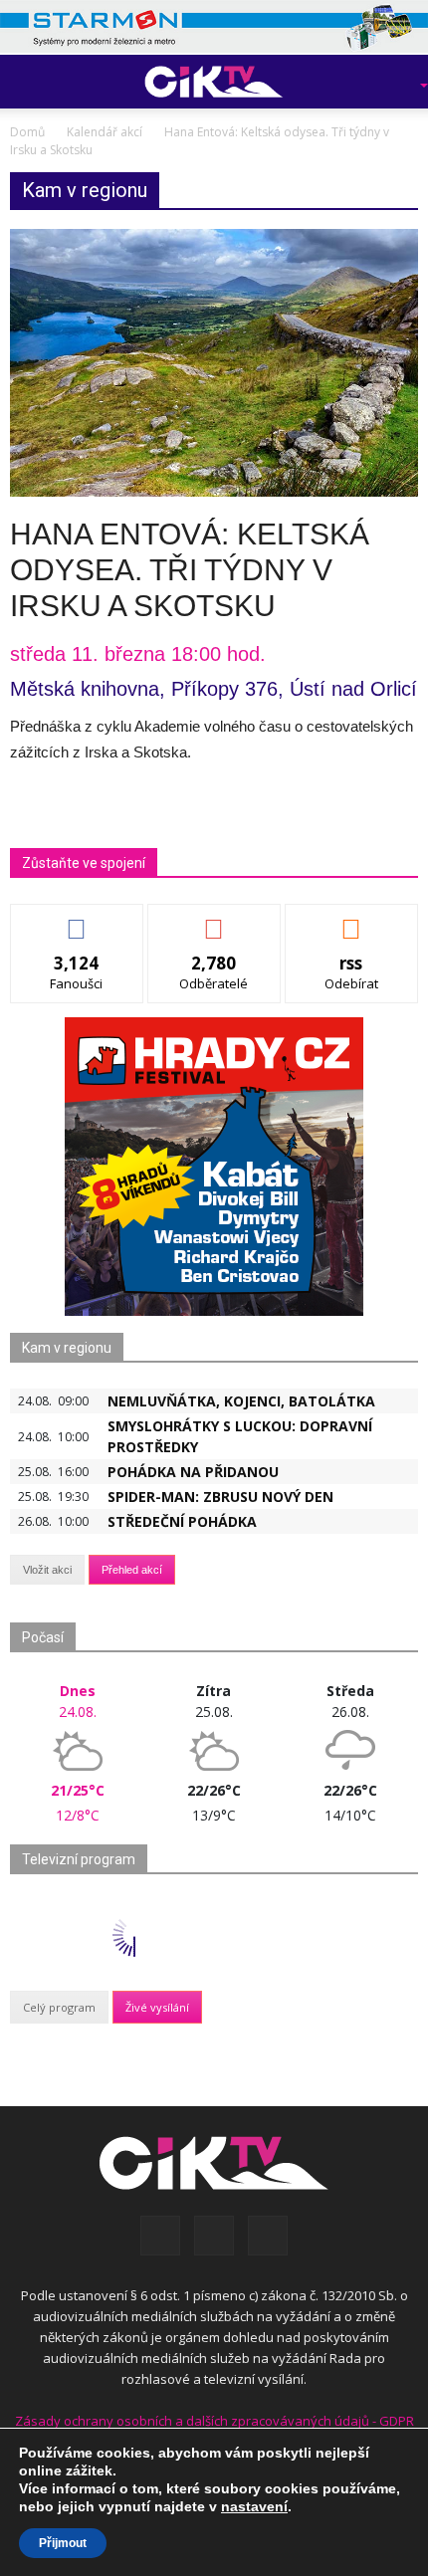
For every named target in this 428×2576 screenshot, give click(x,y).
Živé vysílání (157, 2007)
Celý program (59, 2007)
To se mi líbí (77, 919)
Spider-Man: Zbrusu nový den (220, 1497)
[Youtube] (268, 2236)
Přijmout (63, 2543)
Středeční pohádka (182, 1521)
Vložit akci (47, 1570)
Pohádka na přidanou (193, 1472)
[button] (394, 82)
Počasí (43, 1637)
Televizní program (79, 1859)
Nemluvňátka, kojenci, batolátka (241, 1401)
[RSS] (214, 2236)
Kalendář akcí (105, 132)
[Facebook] (160, 2236)
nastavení (254, 2506)
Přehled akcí (132, 1570)
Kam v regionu (67, 1348)
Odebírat (214, 919)
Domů (27, 132)
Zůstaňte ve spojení (84, 863)
